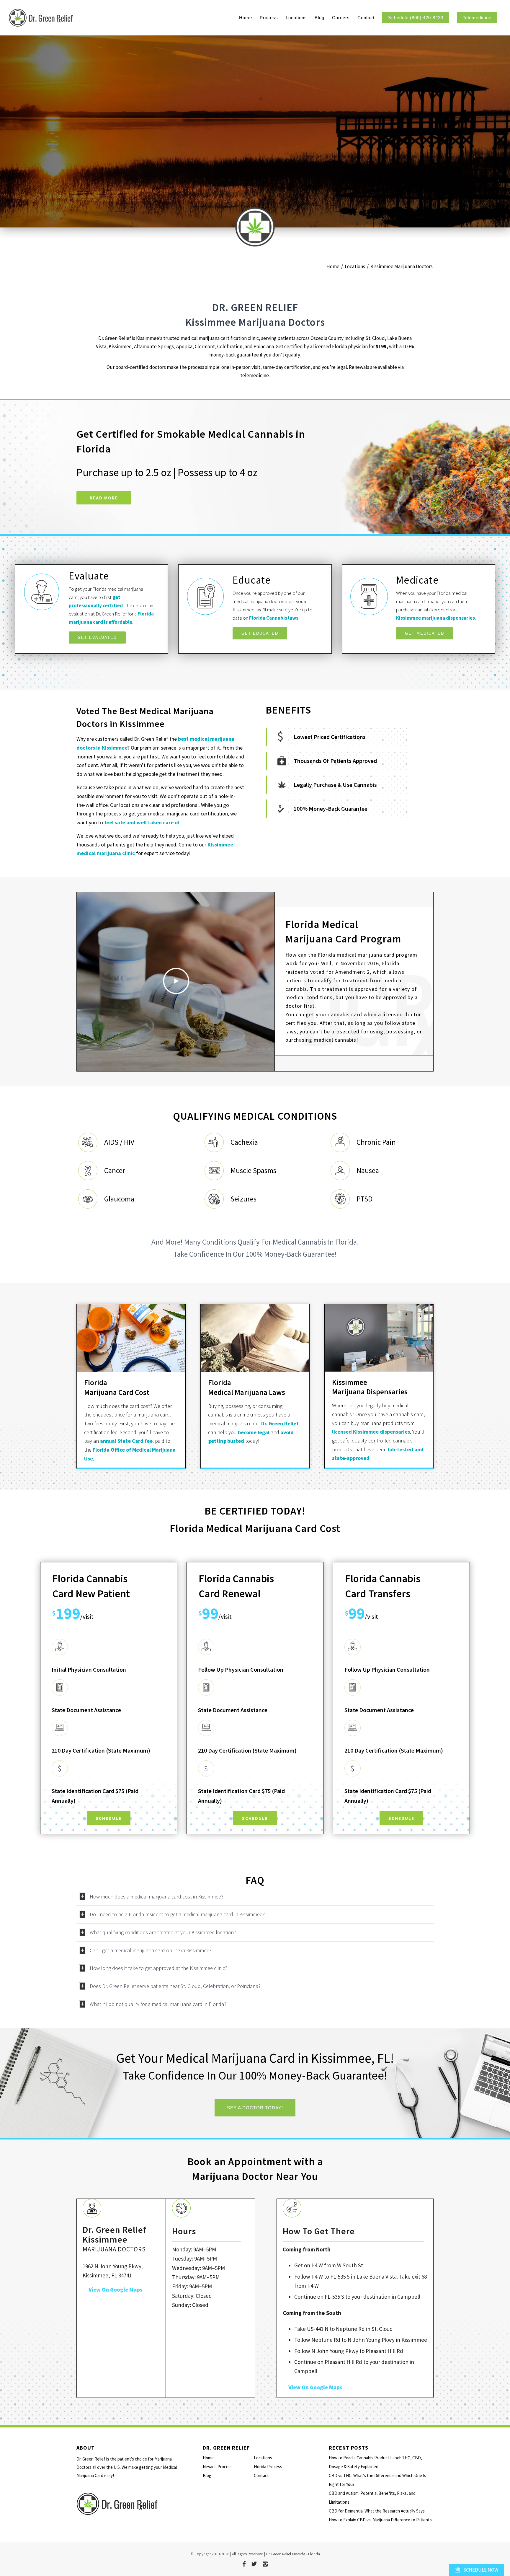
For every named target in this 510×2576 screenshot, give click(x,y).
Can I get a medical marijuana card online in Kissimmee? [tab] (151, 1950)
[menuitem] (246, 18)
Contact (261, 2475)
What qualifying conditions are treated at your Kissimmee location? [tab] (163, 1932)
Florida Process (268, 2467)
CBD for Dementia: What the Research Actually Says (377, 2511)
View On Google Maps (116, 2290)
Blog (207, 2475)
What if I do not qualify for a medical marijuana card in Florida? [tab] (158, 2004)
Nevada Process (218, 2467)
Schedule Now (480, 2570)
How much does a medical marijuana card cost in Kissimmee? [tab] (157, 1897)
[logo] (73, 18)
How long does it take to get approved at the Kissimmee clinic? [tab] (158, 1968)
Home (208, 2458)
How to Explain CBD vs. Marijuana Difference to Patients (380, 2520)
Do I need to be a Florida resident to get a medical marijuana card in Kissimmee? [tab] (177, 1914)
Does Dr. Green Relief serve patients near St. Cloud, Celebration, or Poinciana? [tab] (175, 1986)
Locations (263, 2458)
